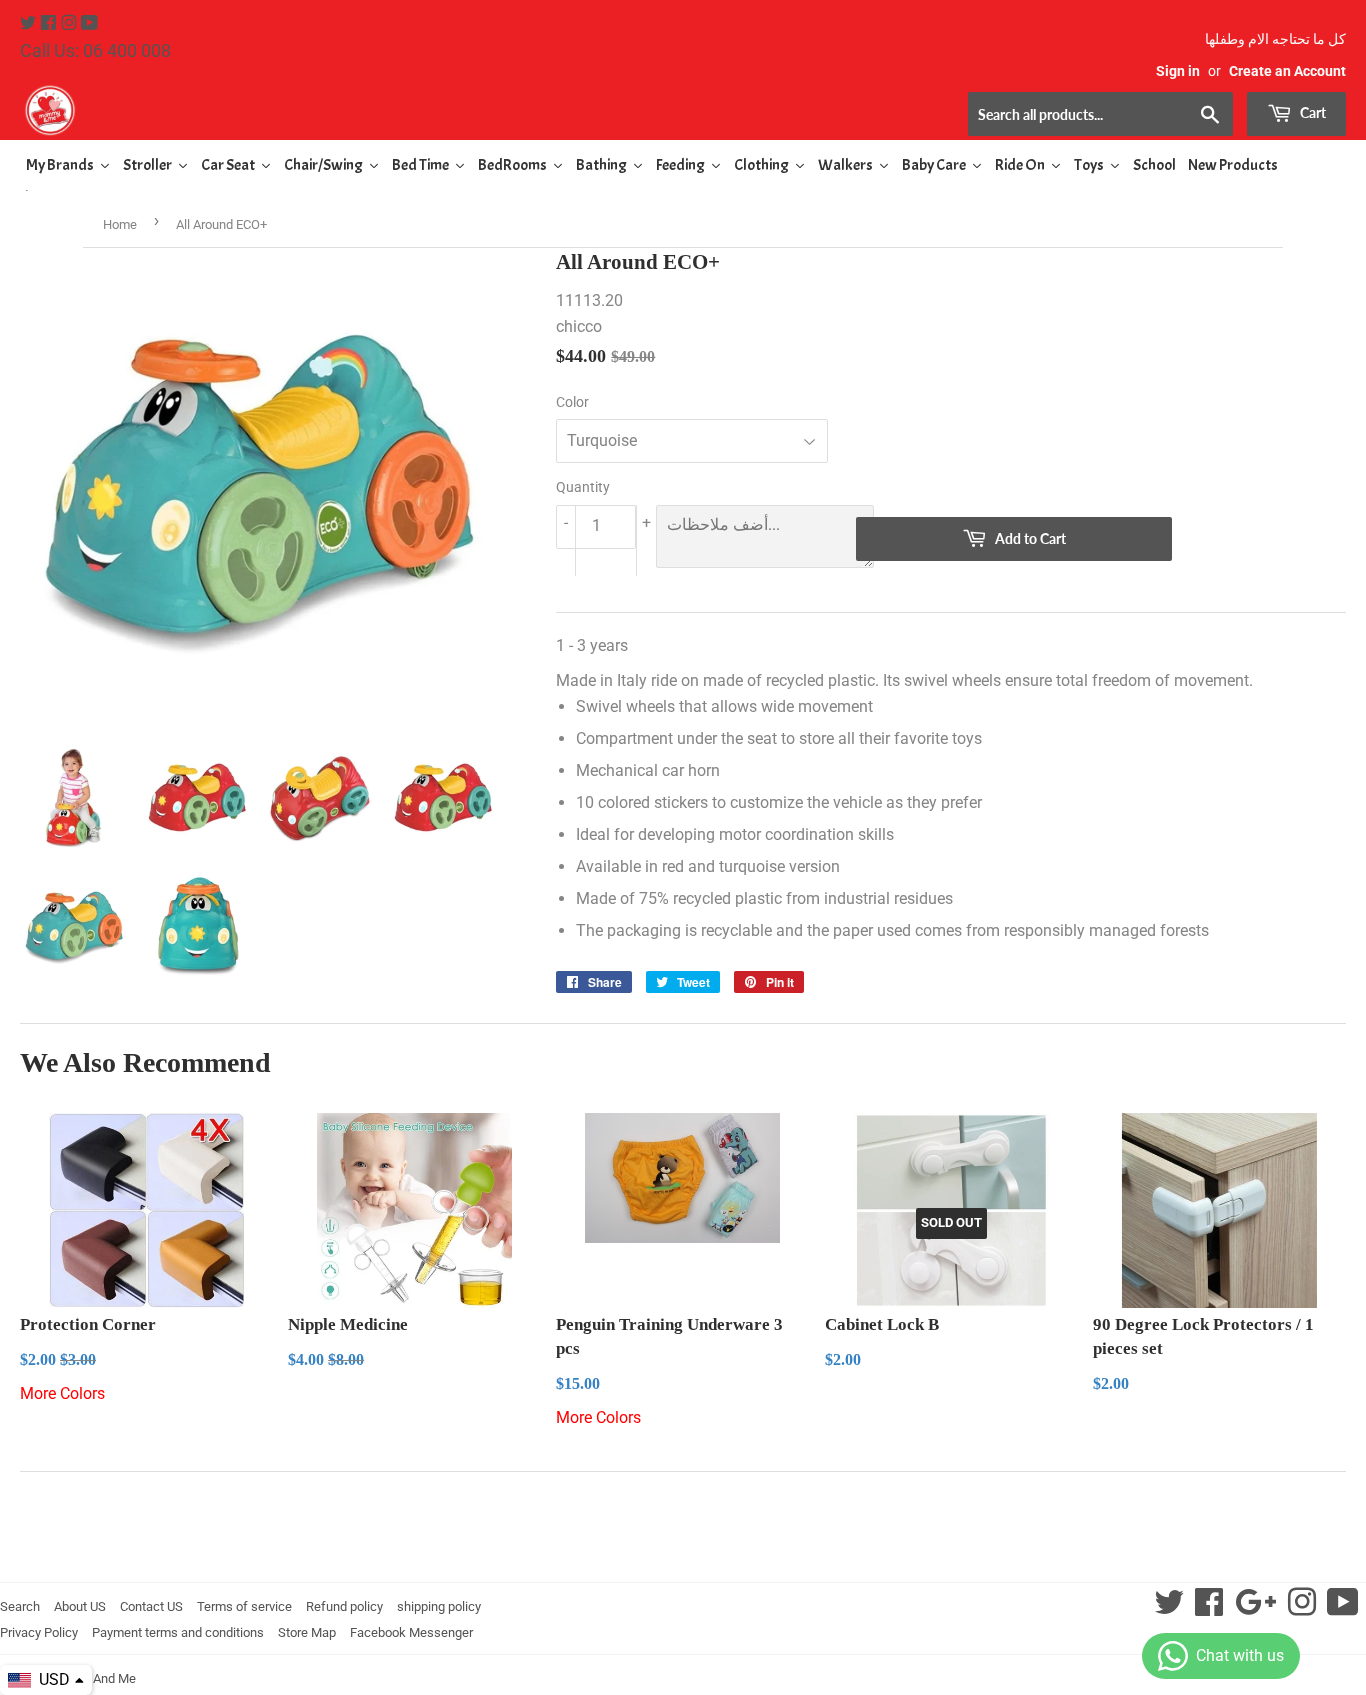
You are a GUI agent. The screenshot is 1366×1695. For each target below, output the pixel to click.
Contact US (151, 1606)
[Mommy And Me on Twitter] (30, 23)
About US (80, 1606)
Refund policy (344, 1606)
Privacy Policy (39, 1632)
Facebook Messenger (411, 1632)
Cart (1311, 112)
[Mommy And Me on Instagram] (71, 23)
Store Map (307, 1632)
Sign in (1178, 71)
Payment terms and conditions (178, 1632)
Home (120, 224)
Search (20, 1606)
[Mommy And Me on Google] (1255, 1608)
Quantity (583, 487)
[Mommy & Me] (351, 110)
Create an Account (1287, 71)
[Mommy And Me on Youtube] (89, 23)
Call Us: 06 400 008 (95, 50)
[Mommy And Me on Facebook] (50, 23)
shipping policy (439, 1606)
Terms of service (244, 1606)
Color (572, 402)
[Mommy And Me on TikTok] (1343, 1608)
